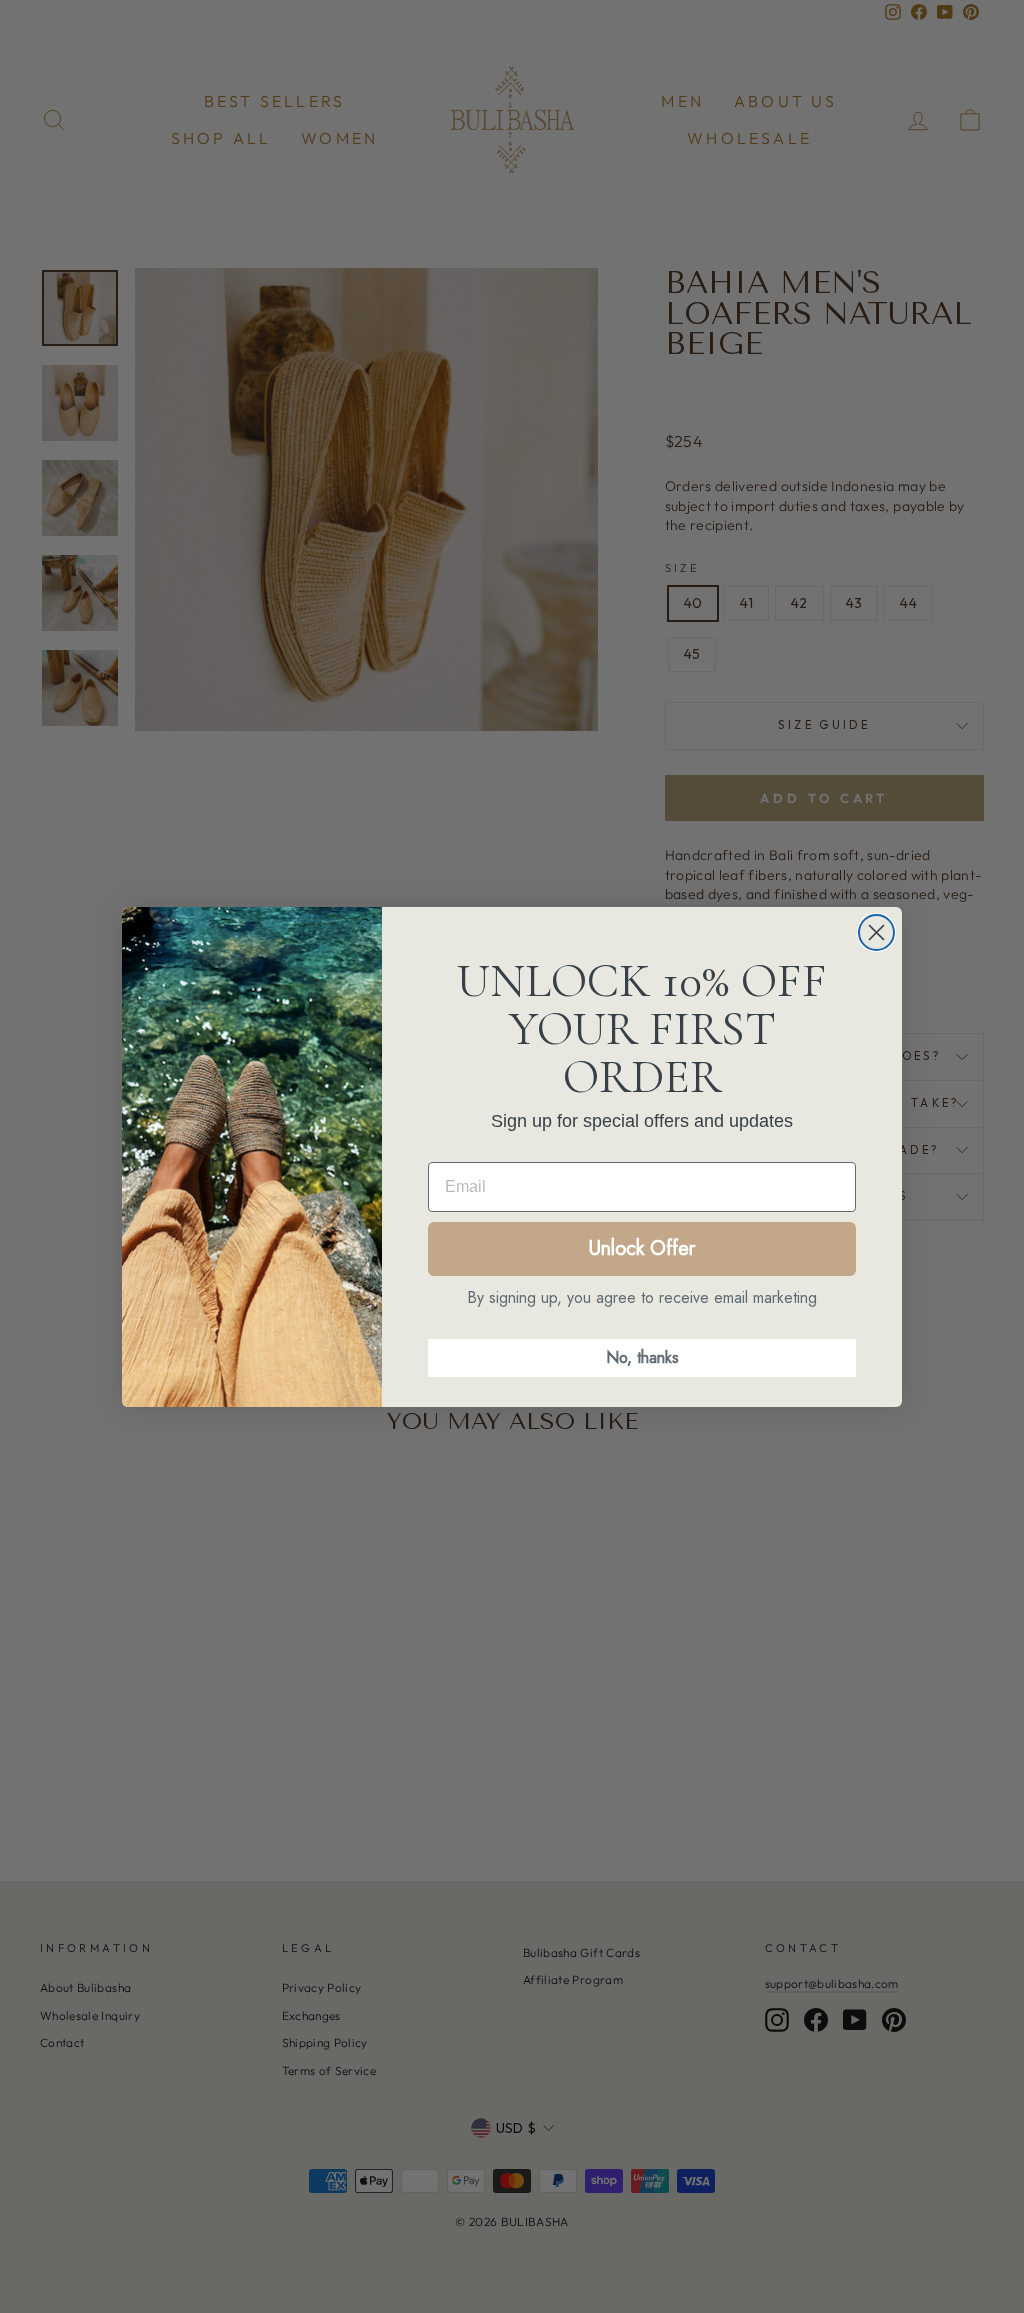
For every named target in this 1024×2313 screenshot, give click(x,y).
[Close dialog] (876, 932)
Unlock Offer (642, 1248)
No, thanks (642, 1357)
